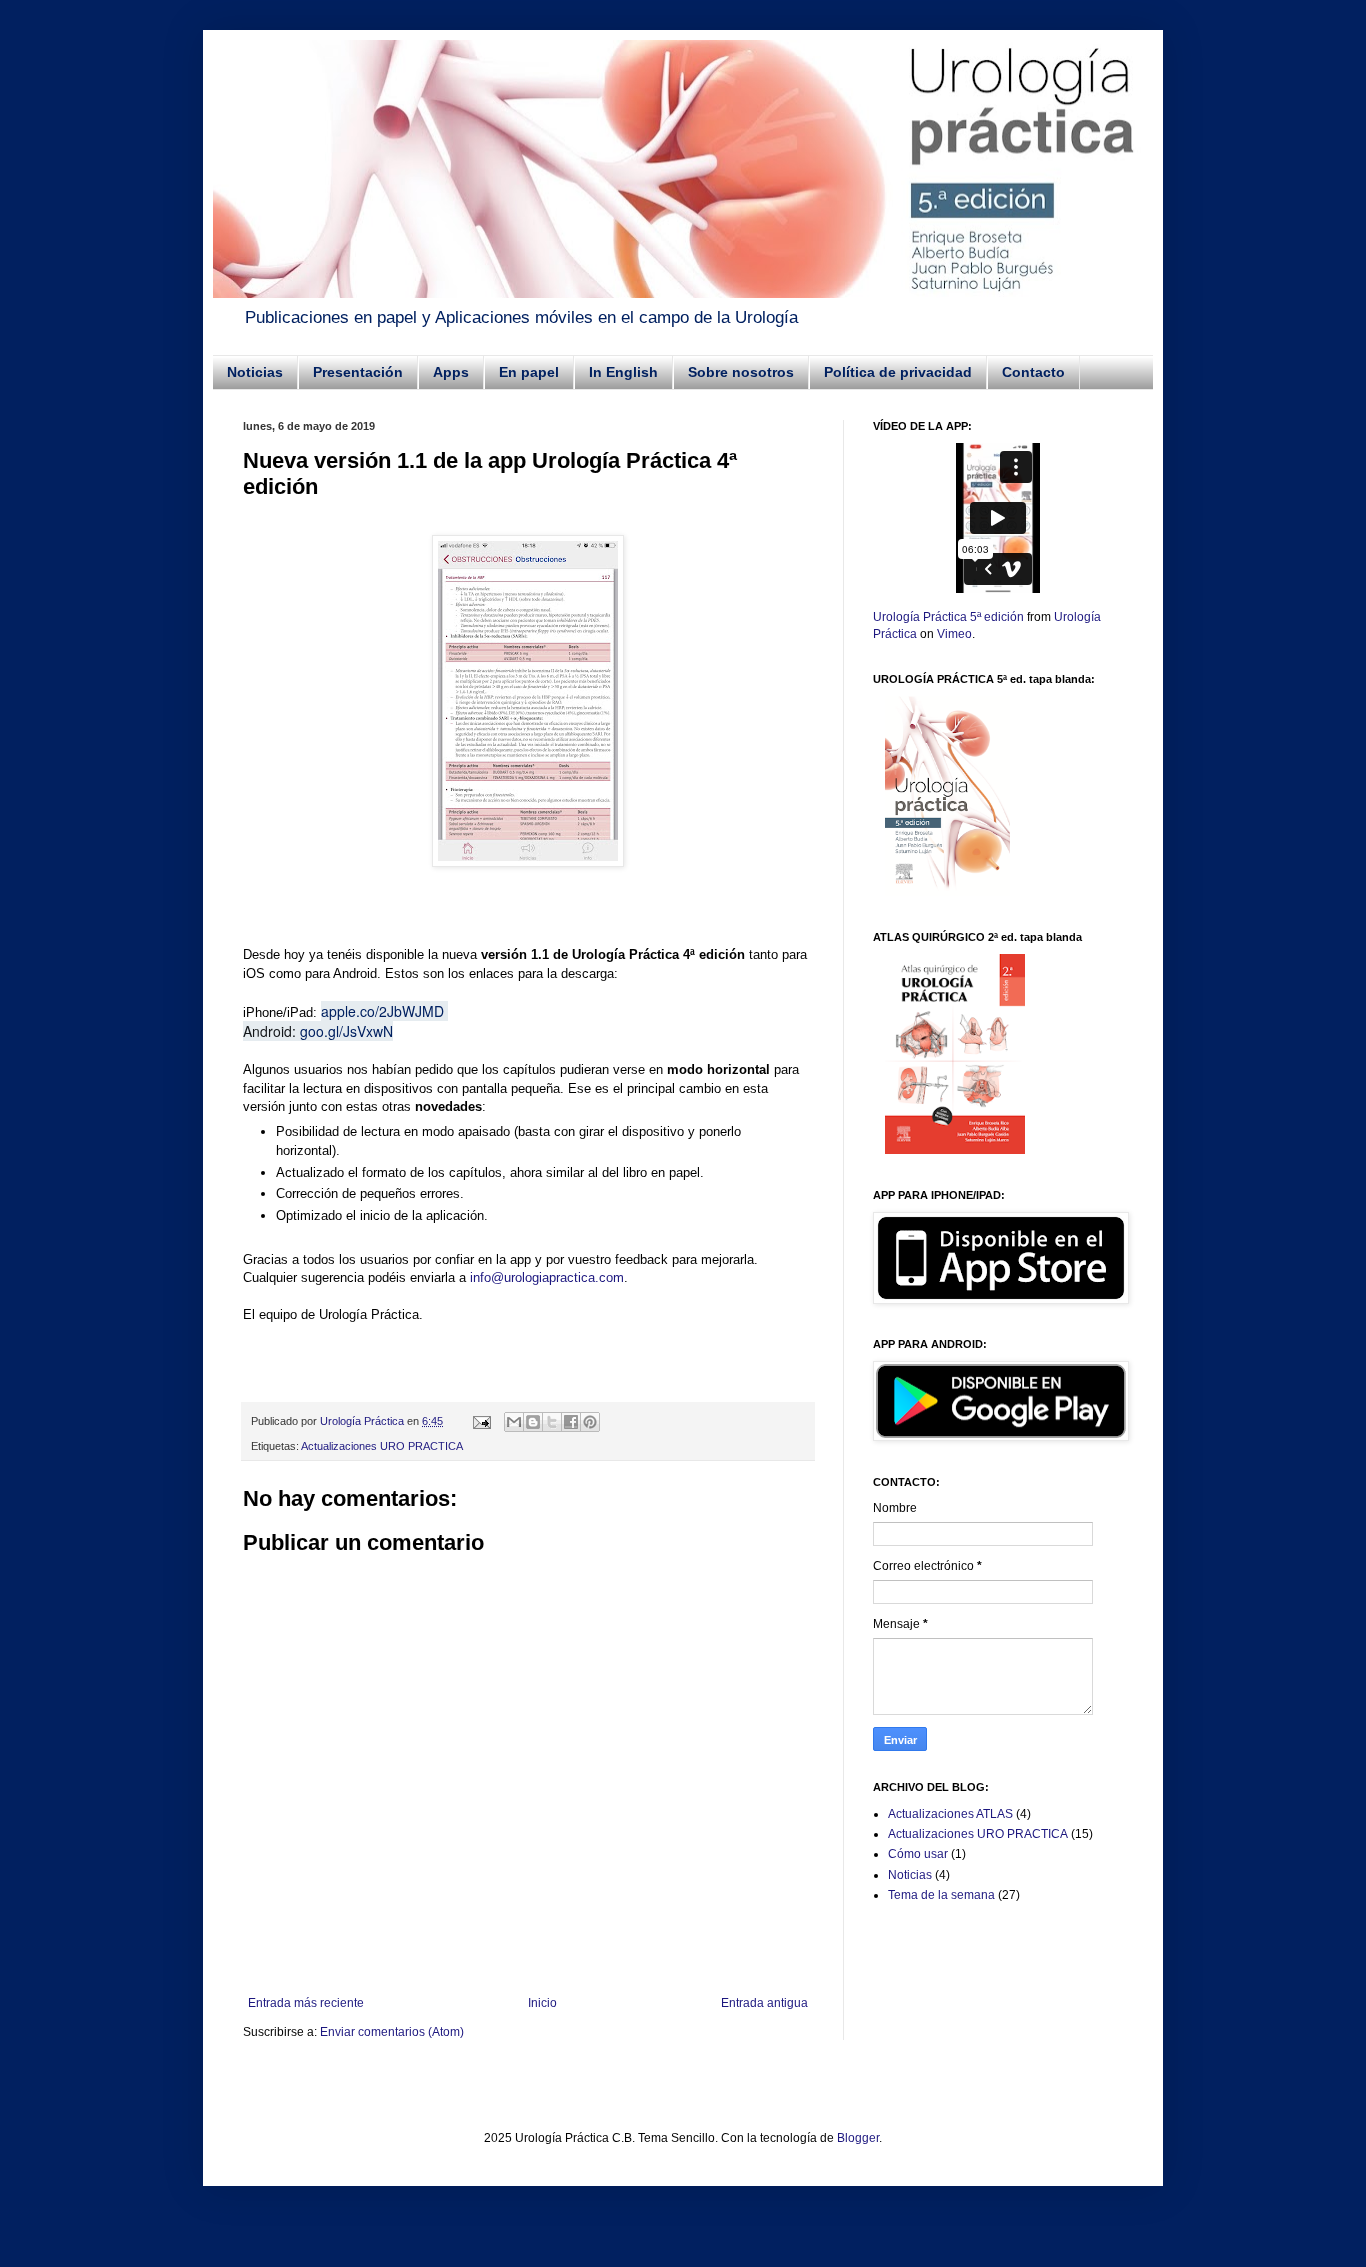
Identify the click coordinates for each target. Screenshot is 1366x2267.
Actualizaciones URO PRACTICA (382, 1446)
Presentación (358, 372)
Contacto (1033, 372)
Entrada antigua (764, 2003)
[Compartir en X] (552, 1422)
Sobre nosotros (741, 372)
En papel (529, 372)
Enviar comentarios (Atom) (392, 2032)
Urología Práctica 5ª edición (948, 617)
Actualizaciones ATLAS (950, 1814)
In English (623, 372)
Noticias (255, 372)
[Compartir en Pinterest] (590, 1422)
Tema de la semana (941, 1895)
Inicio (542, 2003)
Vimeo (954, 634)
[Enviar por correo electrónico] (514, 1422)
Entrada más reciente (306, 2003)
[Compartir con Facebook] (571, 1422)
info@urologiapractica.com (547, 1277)
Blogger (858, 2138)
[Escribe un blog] (533, 1422)
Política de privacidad (898, 372)
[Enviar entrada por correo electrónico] (481, 1421)
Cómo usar (918, 1854)
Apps (451, 372)
